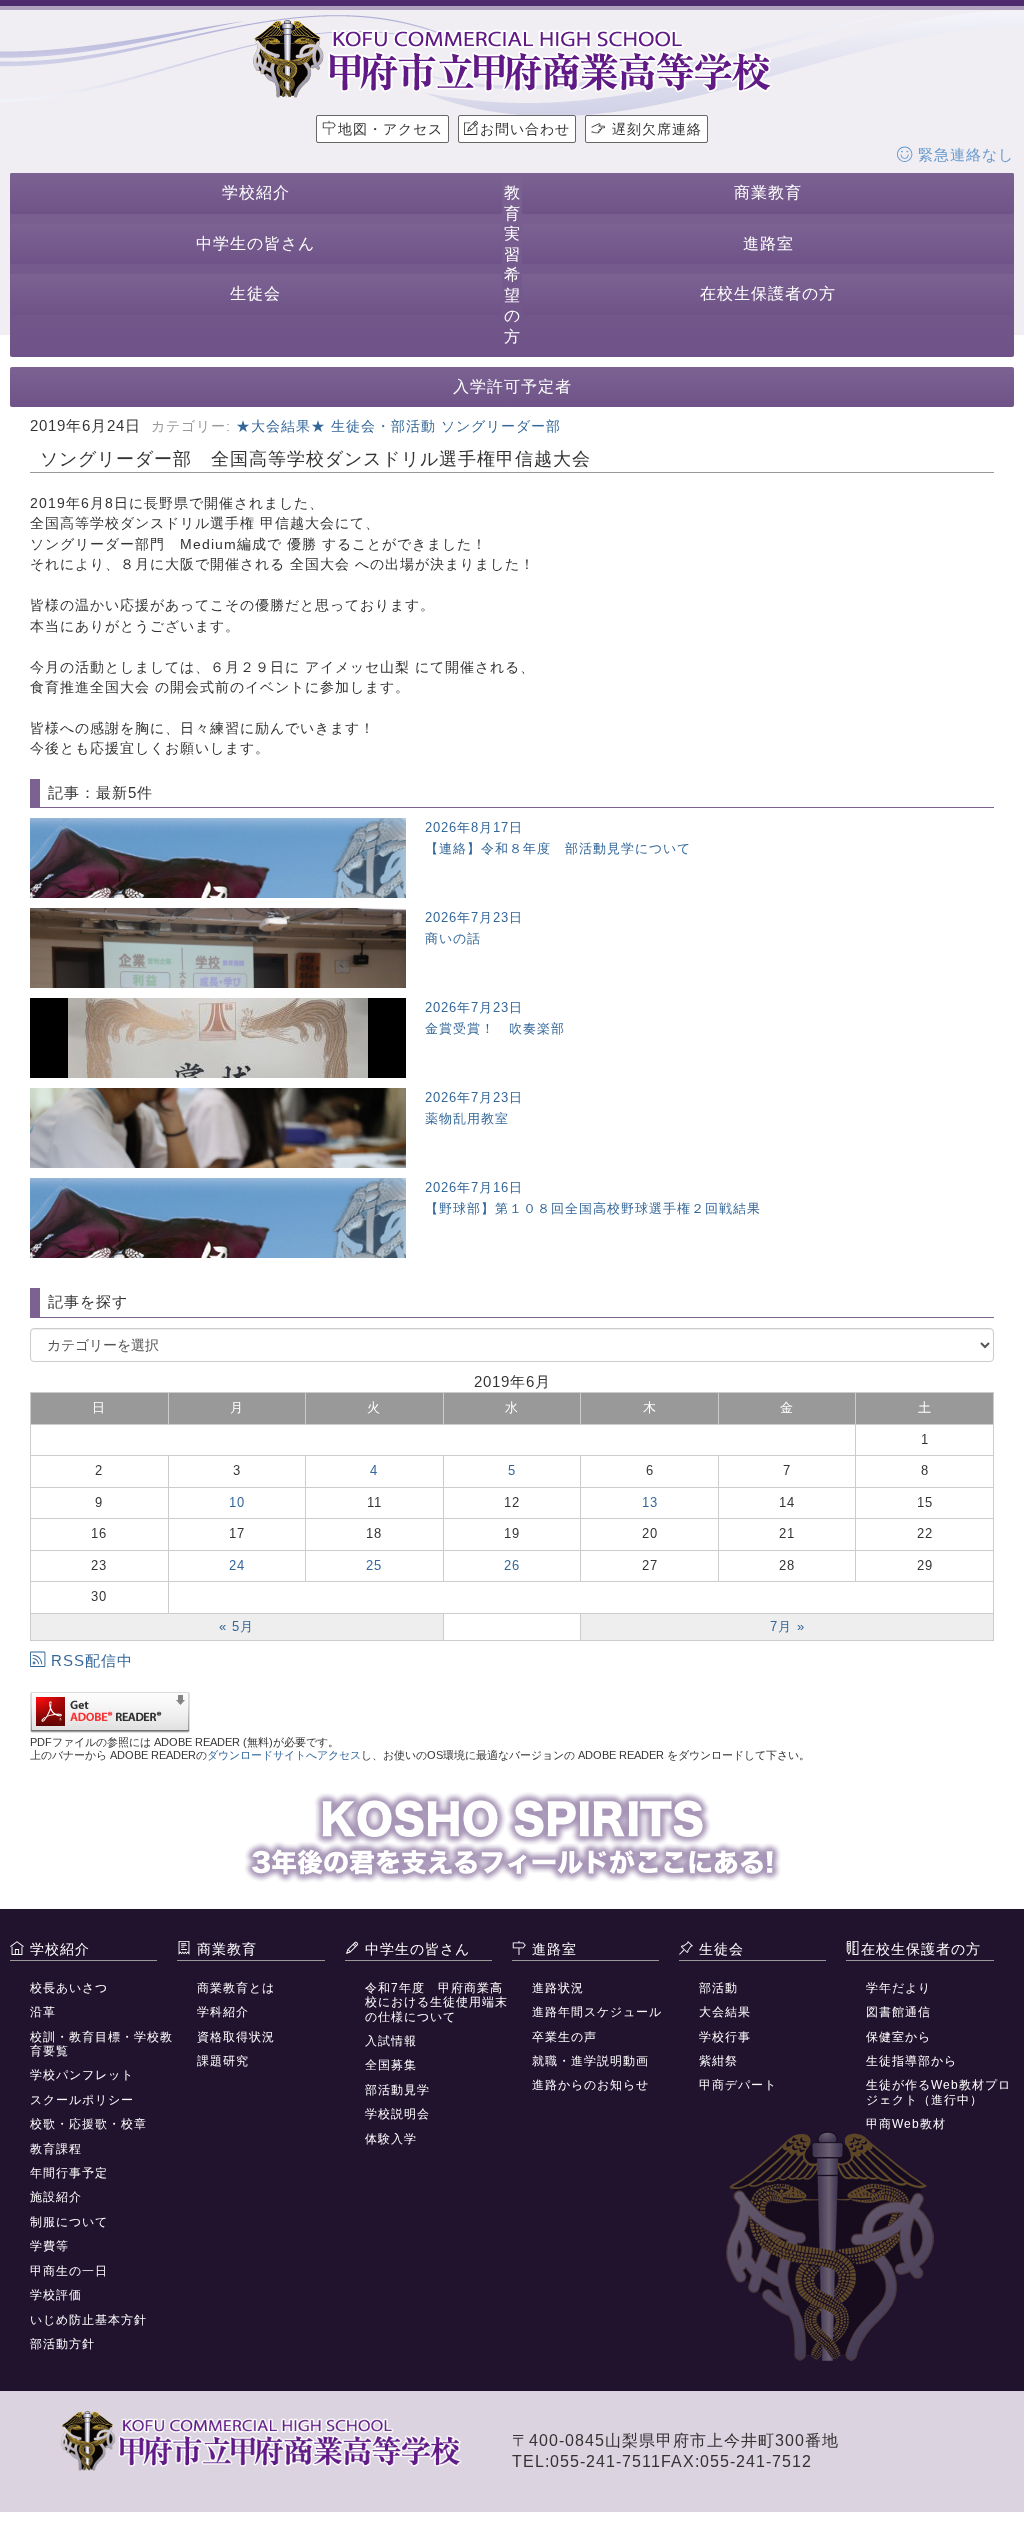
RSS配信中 (92, 1660)
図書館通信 (898, 2012)
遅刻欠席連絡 (654, 129)
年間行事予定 (69, 2173)
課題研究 (223, 2061)
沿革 (43, 2012)
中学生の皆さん (255, 243)
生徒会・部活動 (383, 426)
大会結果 (725, 2012)
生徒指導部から (911, 2061)
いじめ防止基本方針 (88, 2320)
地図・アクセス (390, 129)
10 (237, 1502)
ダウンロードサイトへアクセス (284, 1755)
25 (374, 1565)
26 (512, 1565)
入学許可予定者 (512, 386)
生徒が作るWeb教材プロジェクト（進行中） (938, 2092)
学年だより (898, 1988)
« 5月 (236, 1626)
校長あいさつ (69, 1988)
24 (237, 1565)
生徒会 (255, 293)
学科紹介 (223, 2012)
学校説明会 (397, 2114)
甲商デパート (738, 2085)
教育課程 (56, 2149)
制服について (69, 2222)
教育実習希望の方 (512, 264)
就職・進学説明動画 (590, 2061)
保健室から (898, 2037)
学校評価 (56, 2295)
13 (650, 1502)
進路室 (768, 243)
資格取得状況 (236, 2037)
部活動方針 (62, 2344)
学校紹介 (256, 192)
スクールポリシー (82, 2100)
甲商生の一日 (69, 2271)
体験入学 (391, 2139)
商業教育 (768, 192)
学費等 (49, 2246)
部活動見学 (397, 2090)
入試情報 (391, 2041)
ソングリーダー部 (501, 426)
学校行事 (725, 2037)
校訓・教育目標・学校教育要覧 (101, 2044)
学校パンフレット (82, 2075)
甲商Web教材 (906, 2124)
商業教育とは (236, 1988)
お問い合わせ (525, 129)
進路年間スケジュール (597, 2012)
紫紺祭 (718, 2061)
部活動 (718, 1988)
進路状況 (558, 1988)
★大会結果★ (281, 426)
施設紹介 (56, 2197)
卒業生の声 (564, 2037)
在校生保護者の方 (768, 293)
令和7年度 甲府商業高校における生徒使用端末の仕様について (436, 2002)
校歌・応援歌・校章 (88, 2124)
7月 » (787, 1626)
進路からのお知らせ (590, 2085)
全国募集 (391, 2065)
